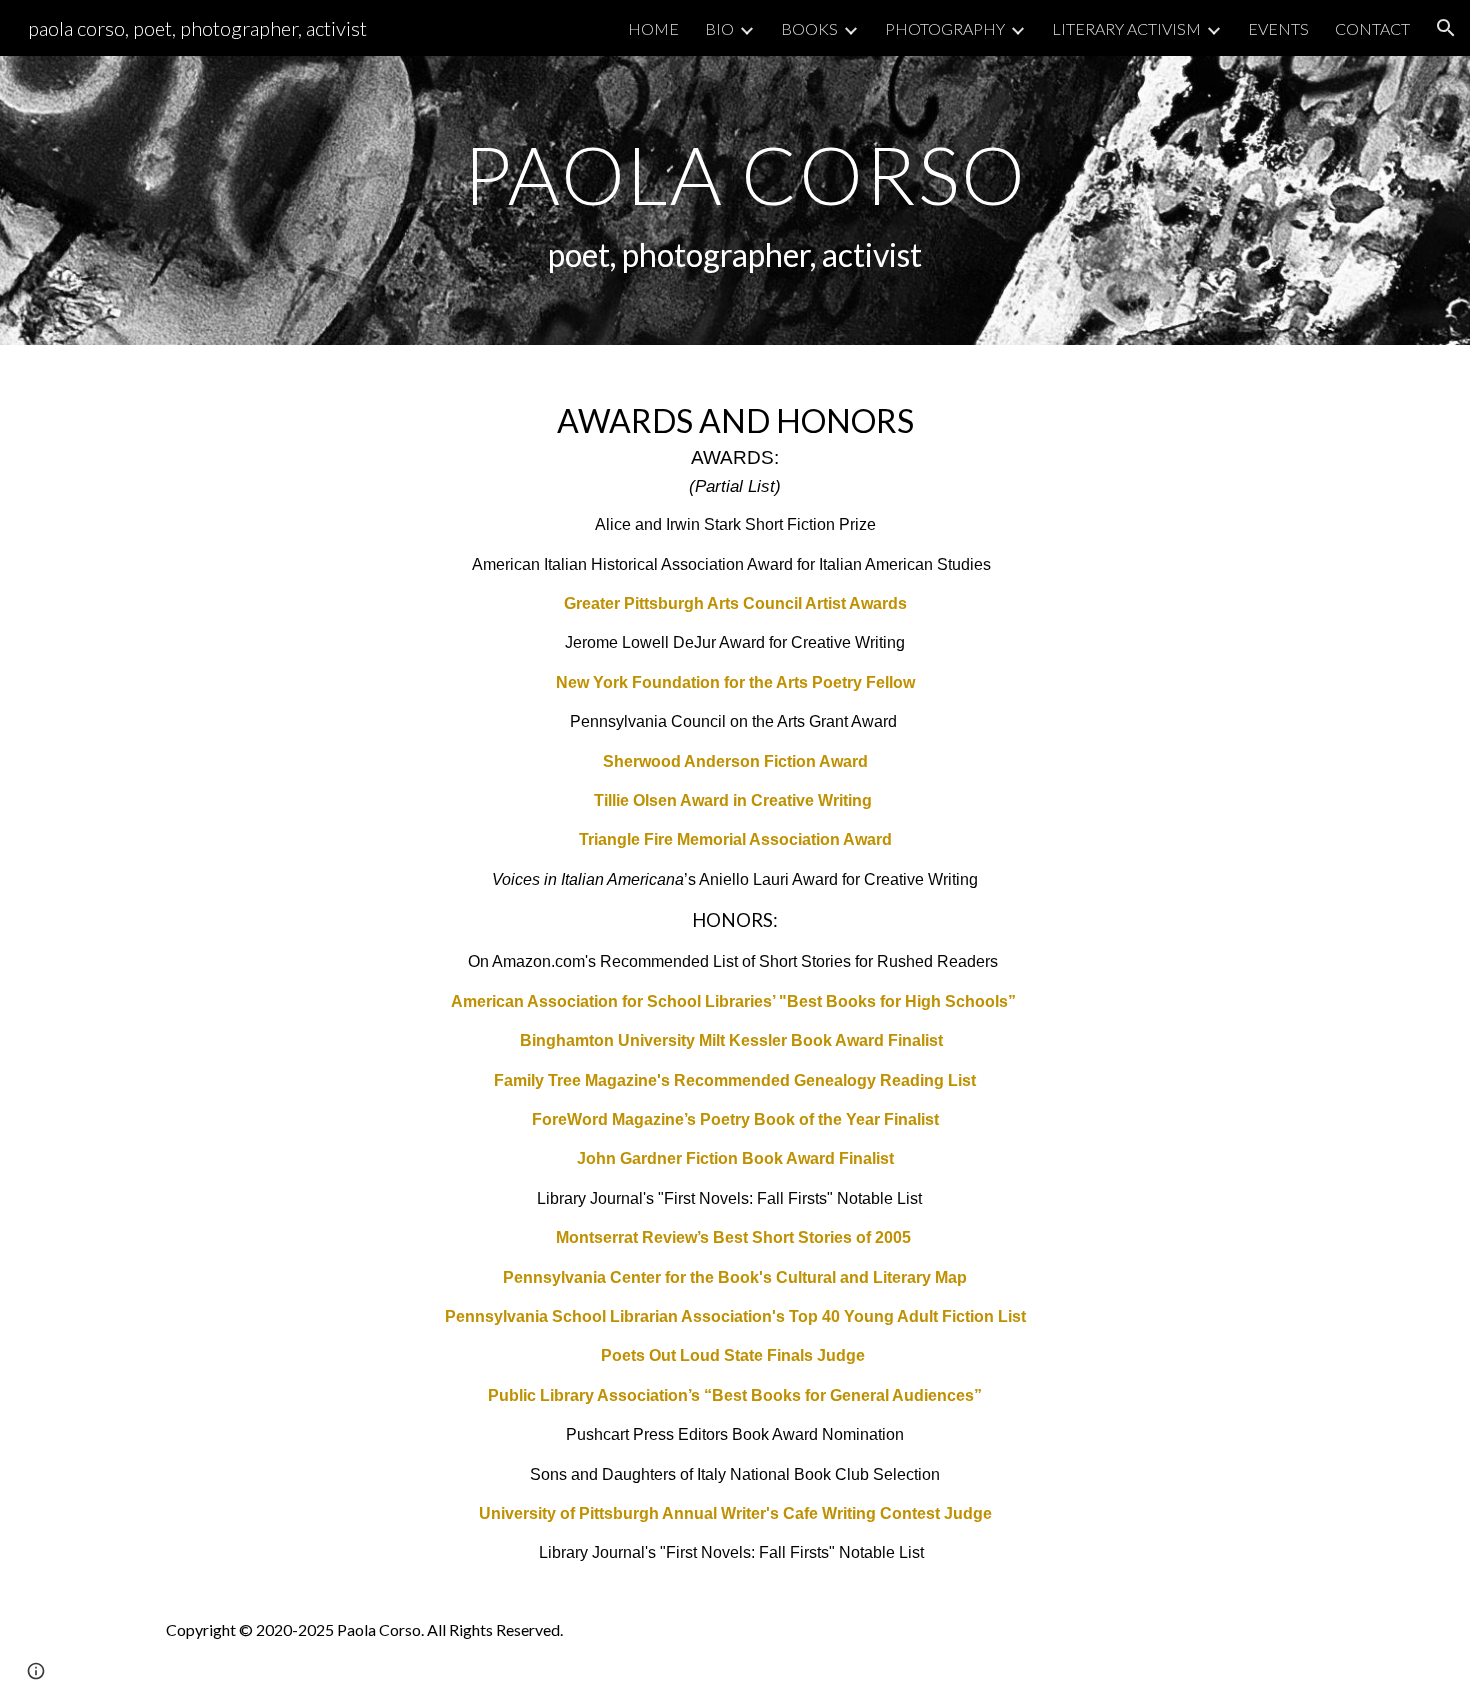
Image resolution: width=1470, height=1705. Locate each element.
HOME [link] (653, 28)
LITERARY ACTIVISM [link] (1126, 28)
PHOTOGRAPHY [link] (945, 28)
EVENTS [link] (1278, 28)
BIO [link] (719, 28)
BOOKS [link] (809, 28)
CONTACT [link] (1372, 28)
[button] (1446, 28)
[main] (734, 200)
